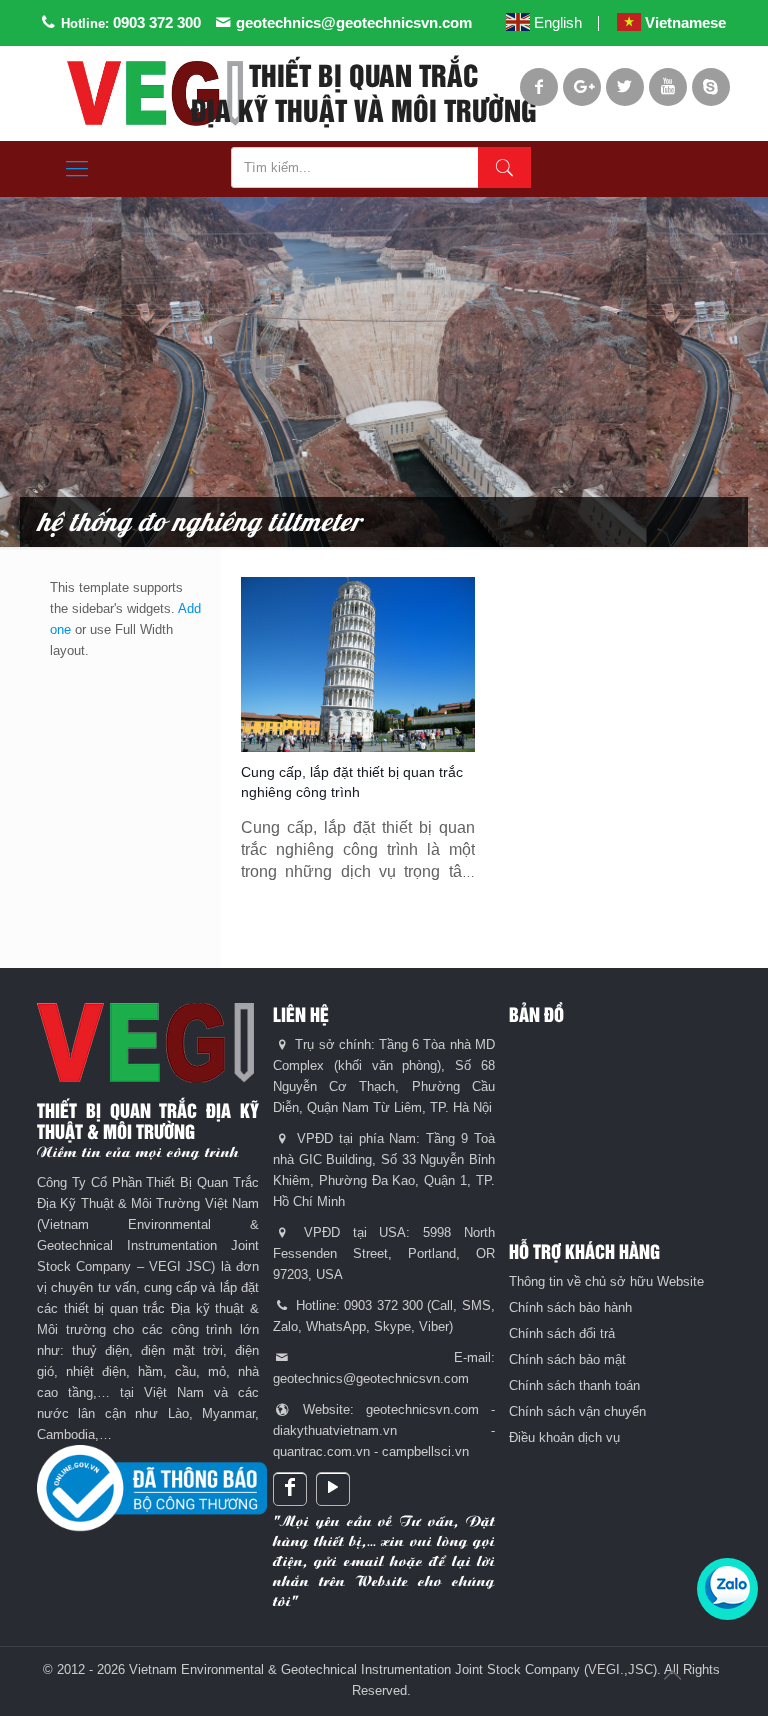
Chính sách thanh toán (574, 1385)
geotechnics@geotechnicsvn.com (354, 22)
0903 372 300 (157, 22)
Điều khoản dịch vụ (564, 1437)
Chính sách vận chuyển (577, 1411)
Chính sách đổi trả (562, 1333)
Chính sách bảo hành (570, 1307)
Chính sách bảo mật (567, 1359)
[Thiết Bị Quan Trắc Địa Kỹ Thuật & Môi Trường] (155, 93)
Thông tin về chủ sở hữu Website (606, 1281)
